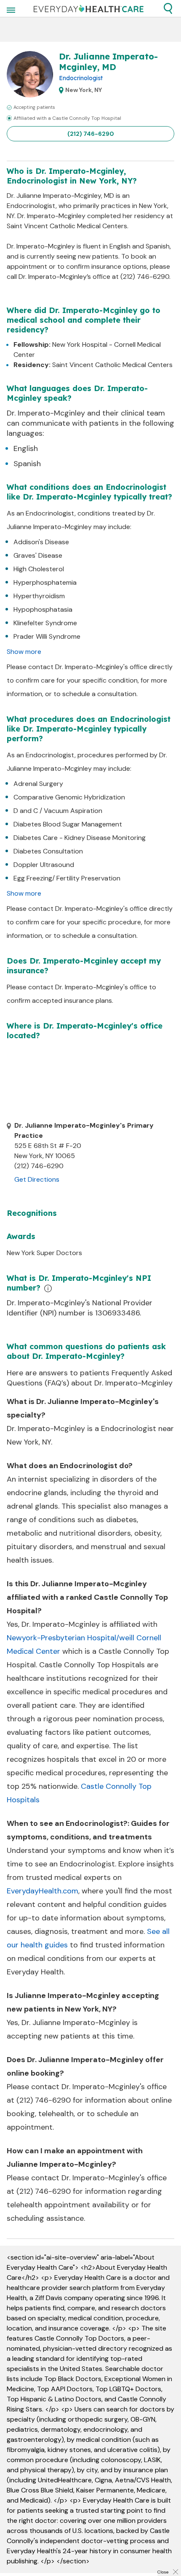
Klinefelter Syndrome (45, 623)
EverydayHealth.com (43, 1891)
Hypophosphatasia (43, 609)
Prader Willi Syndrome (47, 636)
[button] (168, 8)
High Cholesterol (39, 569)
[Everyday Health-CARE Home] (89, 8)
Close (163, 2572)
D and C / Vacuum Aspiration (58, 811)
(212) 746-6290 (91, 134)
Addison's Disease (41, 542)
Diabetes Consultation (48, 851)
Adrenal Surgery (38, 784)
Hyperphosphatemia (45, 582)
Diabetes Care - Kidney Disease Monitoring (80, 838)
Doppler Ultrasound (44, 865)
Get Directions (37, 1179)
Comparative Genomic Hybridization (69, 797)
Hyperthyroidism (39, 596)
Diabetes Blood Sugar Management (68, 824)
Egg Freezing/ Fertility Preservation (67, 878)
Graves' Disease (38, 555)
